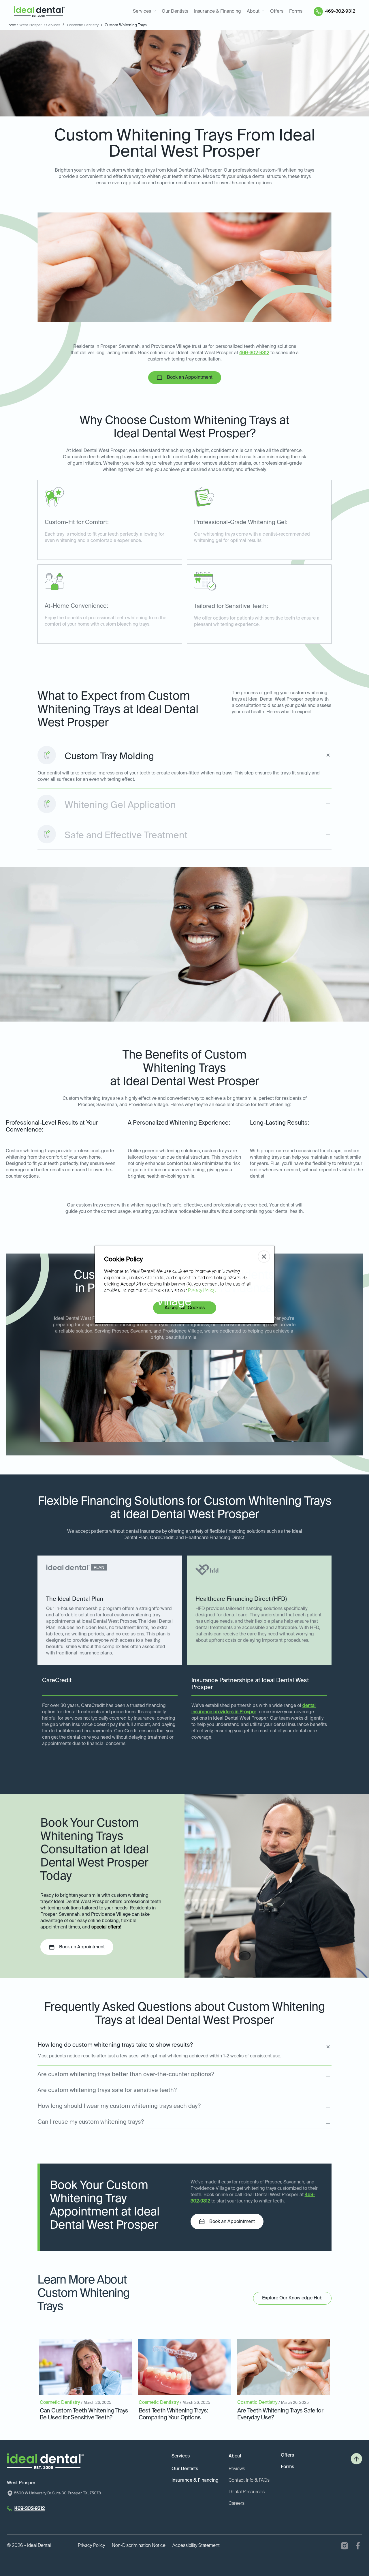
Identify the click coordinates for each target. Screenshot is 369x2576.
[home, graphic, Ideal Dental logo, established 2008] (39, 12)
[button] (144, 12)
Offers (277, 12)
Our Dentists (175, 12)
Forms (296, 12)
